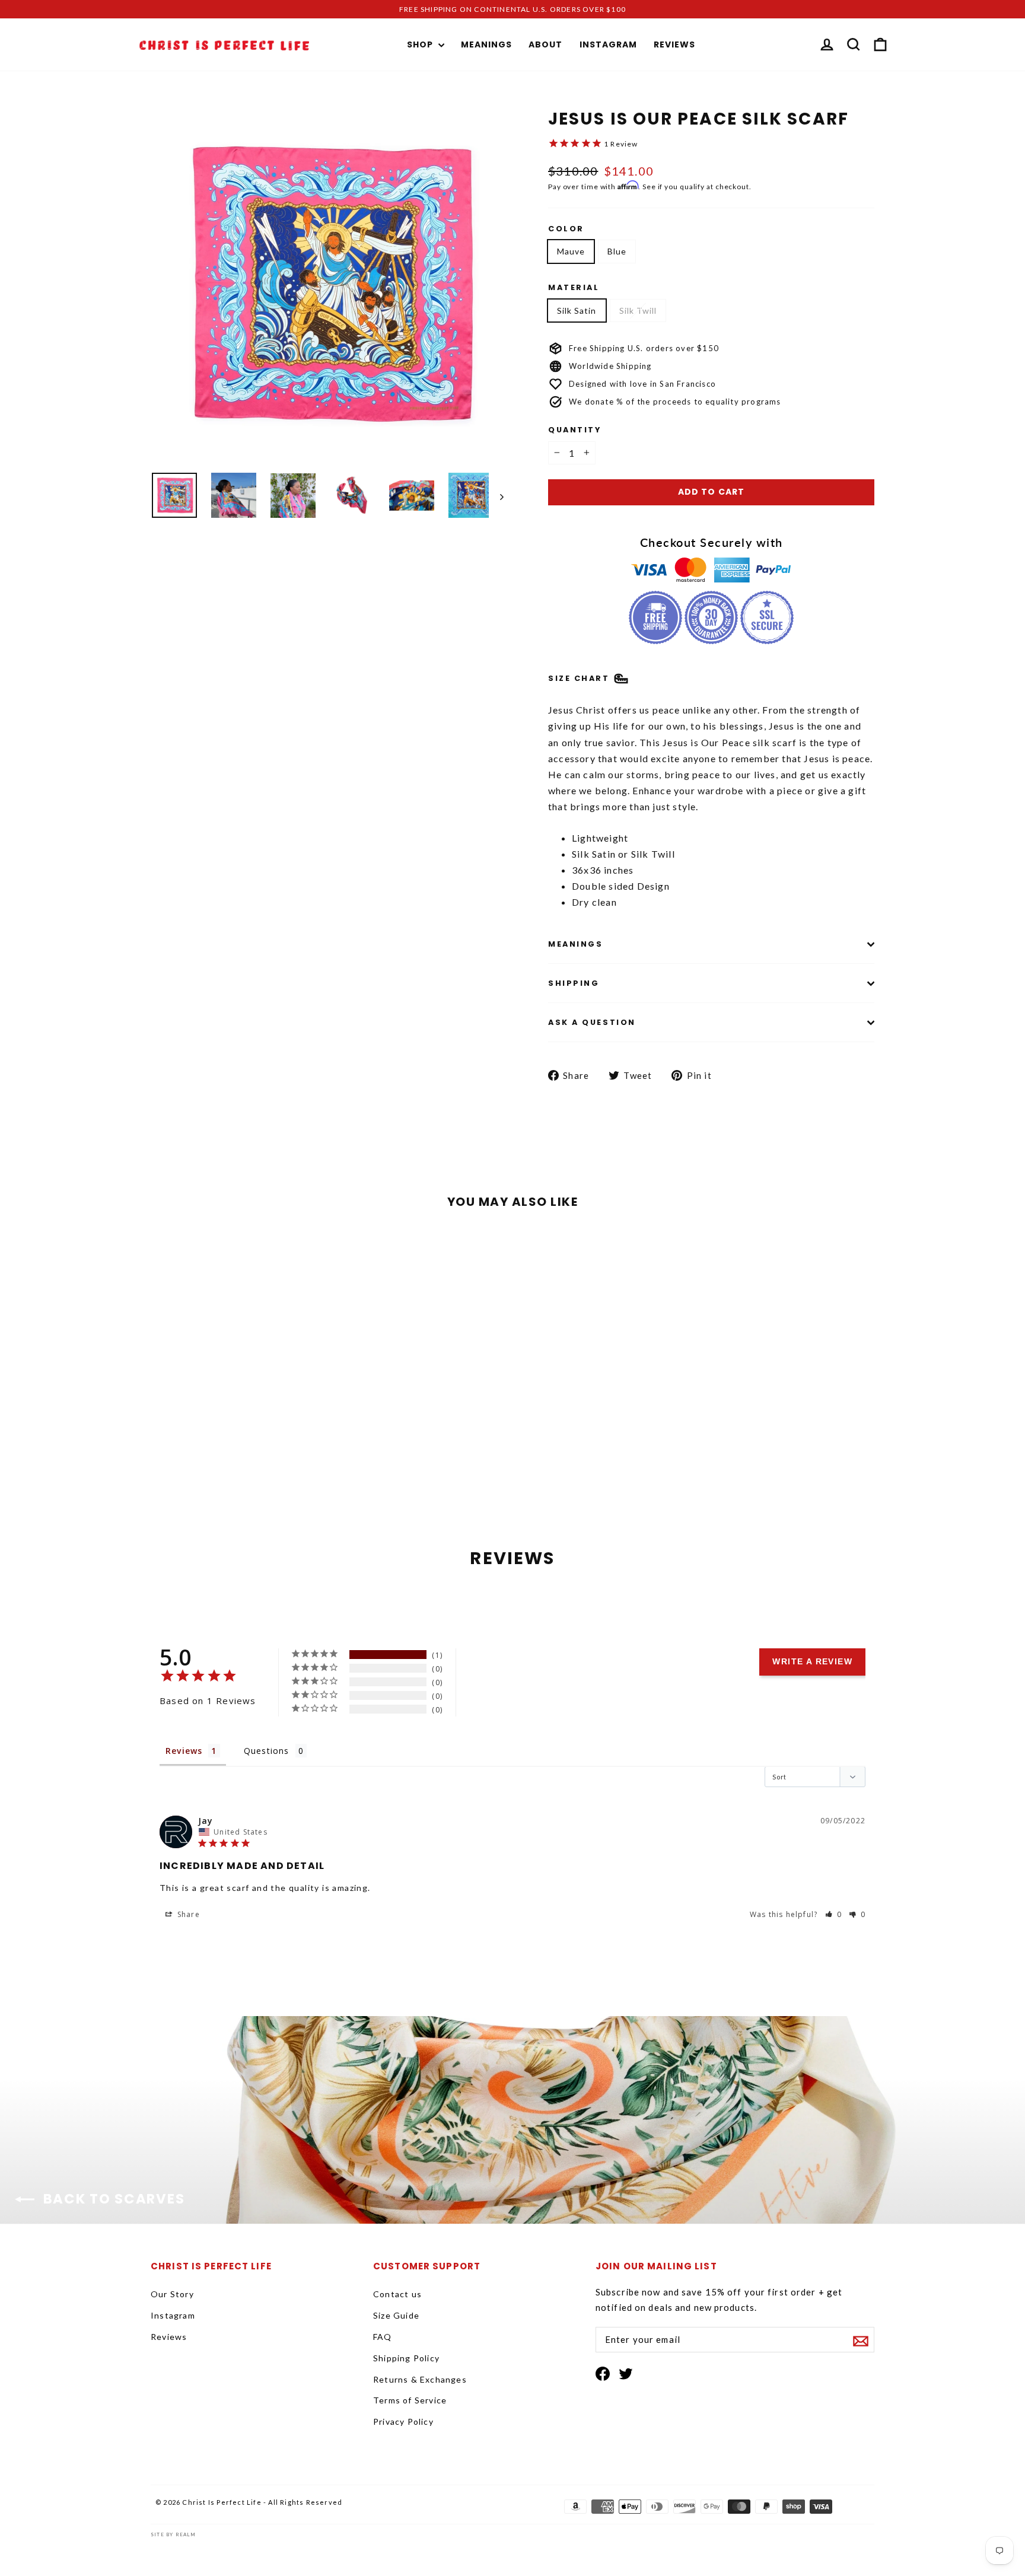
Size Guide (396, 2315)
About (545, 44)
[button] (834, 1914)
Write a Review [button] (812, 1661)
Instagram (608, 44)
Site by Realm (174, 2534)
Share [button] (187, 1914)
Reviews (674, 44)
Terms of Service (410, 2400)
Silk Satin (577, 311)
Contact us (397, 2294)
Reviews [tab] (184, 1751)
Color (566, 229)
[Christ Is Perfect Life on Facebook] (603, 2373)
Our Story (172, 2294)
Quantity (574, 430)
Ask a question (592, 1022)
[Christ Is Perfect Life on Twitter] (626, 2373)
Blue (617, 251)
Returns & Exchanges (420, 2379)
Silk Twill (638, 311)
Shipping (574, 983)
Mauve (571, 251)
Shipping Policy (406, 2358)
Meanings (486, 44)
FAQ (383, 2337)
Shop (421, 44)
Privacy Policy (403, 2421)
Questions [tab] (267, 1751)
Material (574, 287)
